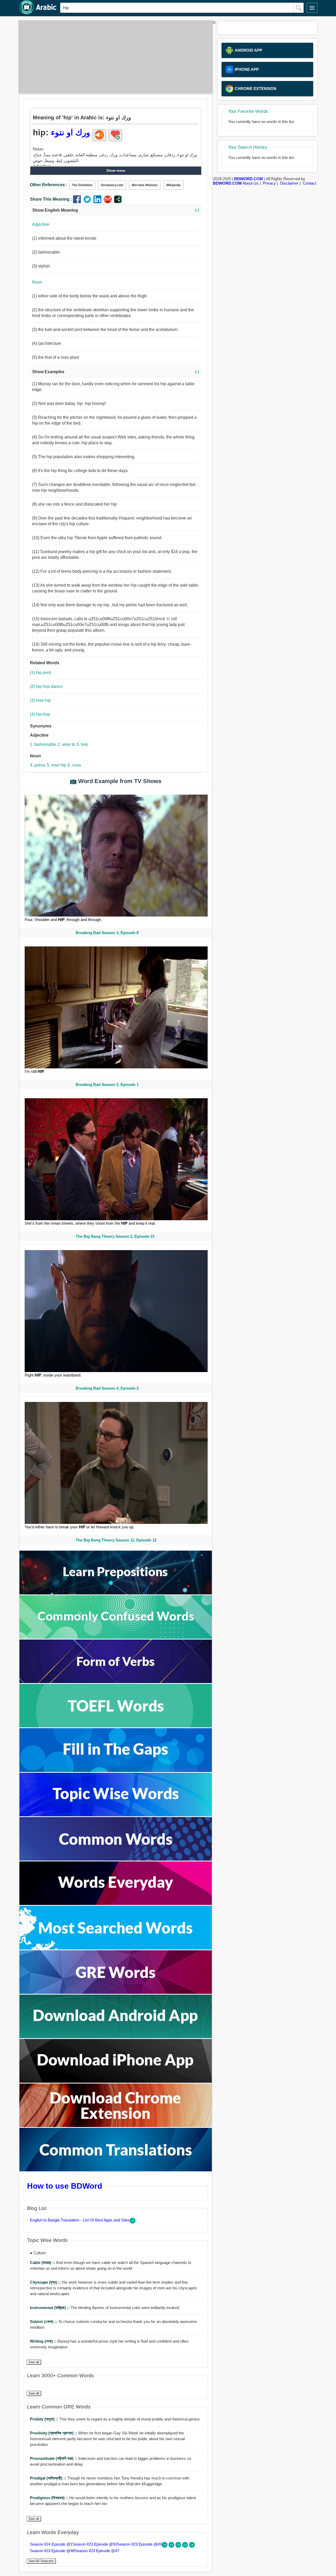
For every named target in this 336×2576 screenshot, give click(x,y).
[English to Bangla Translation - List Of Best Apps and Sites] (133, 2222)
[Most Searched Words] (116, 1948)
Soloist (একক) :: (44, 2321)
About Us (251, 183)
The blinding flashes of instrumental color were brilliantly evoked (104, 2308)
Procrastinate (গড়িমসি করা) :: (54, 2458)
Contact (309, 183)
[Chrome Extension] (116, 2126)
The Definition (82, 185)
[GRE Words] (116, 1992)
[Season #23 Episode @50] (172, 2546)
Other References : (49, 185)
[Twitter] (88, 202)
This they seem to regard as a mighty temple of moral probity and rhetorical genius (115, 2419)
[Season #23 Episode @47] (192, 2546)
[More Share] (118, 202)
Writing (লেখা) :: (44, 2341)
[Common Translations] (116, 2170)
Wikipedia (173, 185)
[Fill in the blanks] (116, 1771)
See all (34, 2362)
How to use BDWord (65, 2186)
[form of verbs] (116, 1682)
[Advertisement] (114, 57)
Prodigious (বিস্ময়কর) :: (50, 2498)
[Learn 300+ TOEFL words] (116, 1726)
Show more (116, 171)
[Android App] (116, 2037)
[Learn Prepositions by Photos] (116, 1593)
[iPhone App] (116, 2081)
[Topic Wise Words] (116, 1815)
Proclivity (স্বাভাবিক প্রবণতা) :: (54, 2433)
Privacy (269, 183)
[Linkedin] (99, 202)
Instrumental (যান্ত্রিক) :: (50, 2308)
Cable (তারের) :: (43, 2262)
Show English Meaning (116, 210)
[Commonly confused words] (116, 1637)
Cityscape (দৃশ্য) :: (46, 2282)
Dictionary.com (112, 185)
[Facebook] (78, 202)
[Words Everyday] (116, 1903)
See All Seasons (41, 2561)
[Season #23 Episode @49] (179, 2546)
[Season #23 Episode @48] (186, 2546)
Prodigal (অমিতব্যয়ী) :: (49, 2478)
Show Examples (116, 372)
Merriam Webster (145, 185)
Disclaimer (289, 183)
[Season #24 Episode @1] (165, 2546)
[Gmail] (109, 202)
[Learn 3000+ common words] (116, 1859)
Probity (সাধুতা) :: (45, 2419)
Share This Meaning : (51, 199)
